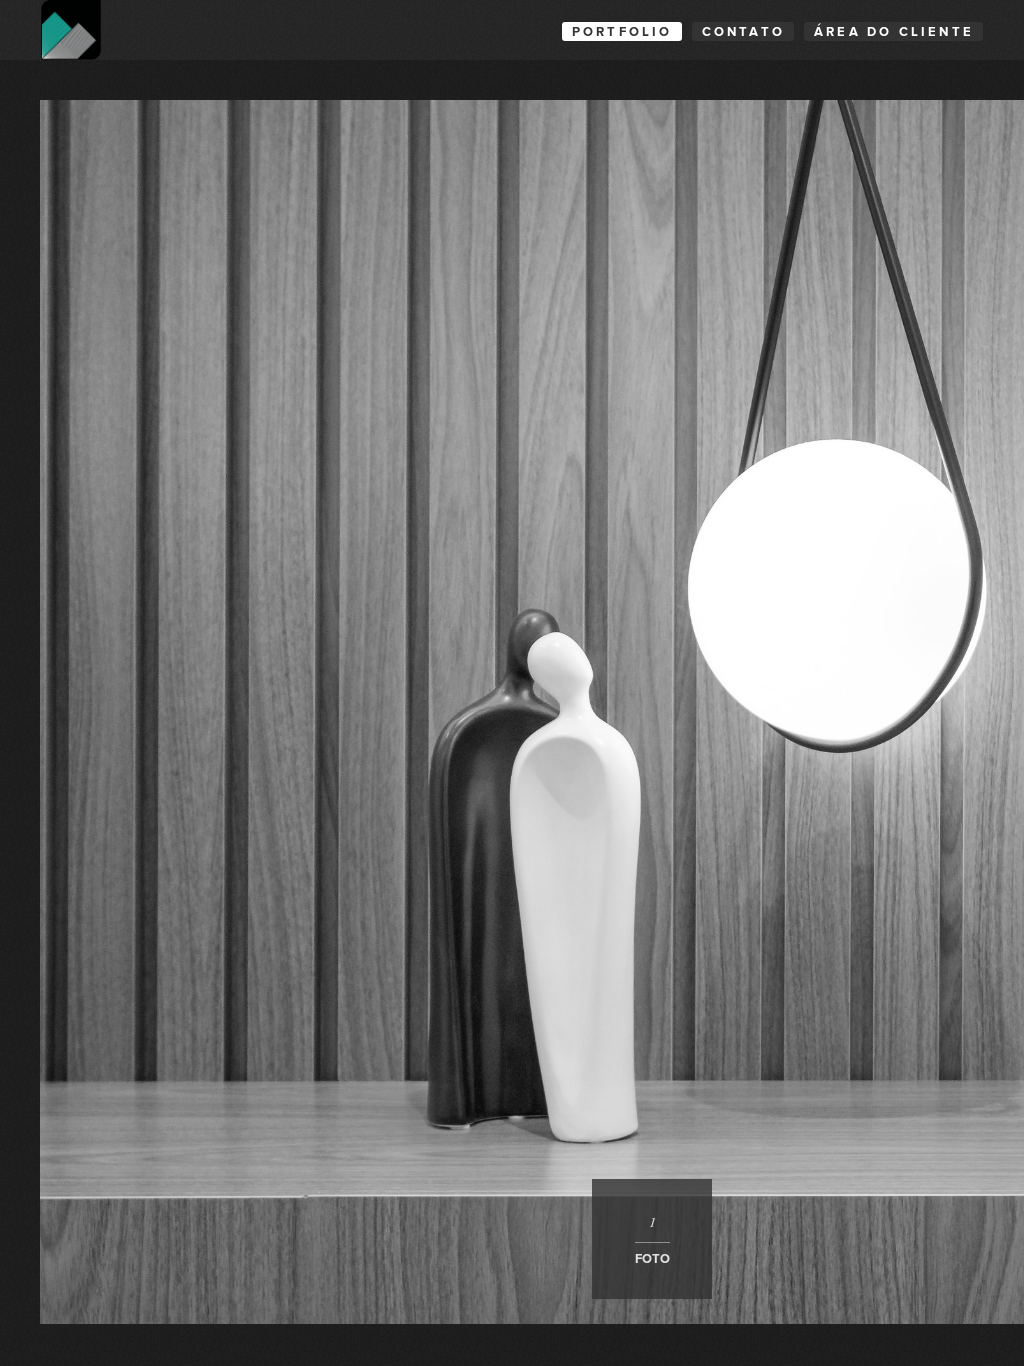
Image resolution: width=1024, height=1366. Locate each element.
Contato (743, 32)
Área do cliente (894, 32)
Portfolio (622, 32)
